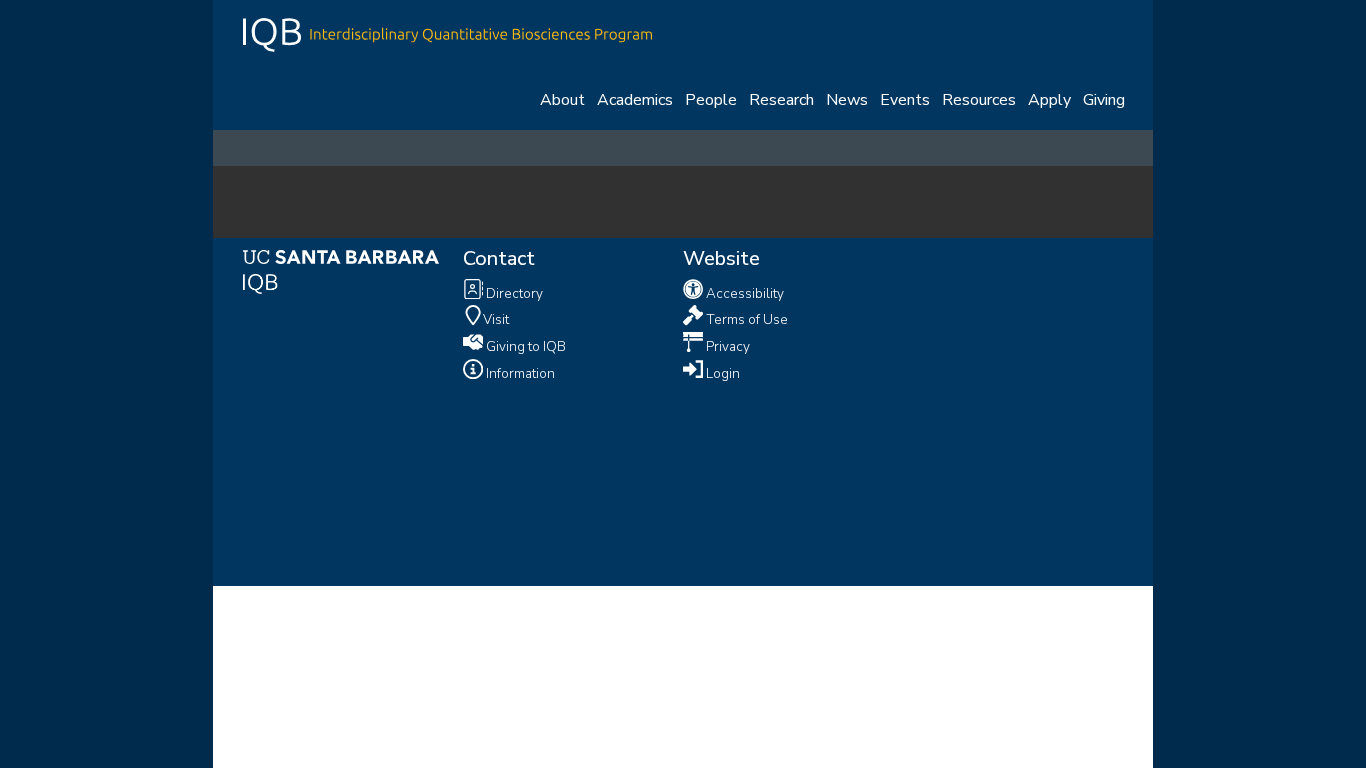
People (711, 100)
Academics (635, 100)
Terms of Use (745, 319)
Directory (513, 292)
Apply (1049, 100)
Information (519, 373)
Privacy (726, 346)
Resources (979, 100)
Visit (496, 319)
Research (781, 100)
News (847, 100)
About (562, 100)
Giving (1104, 100)
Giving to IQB (524, 346)
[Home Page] (447, 33)
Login (721, 373)
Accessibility (743, 292)
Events (905, 100)
